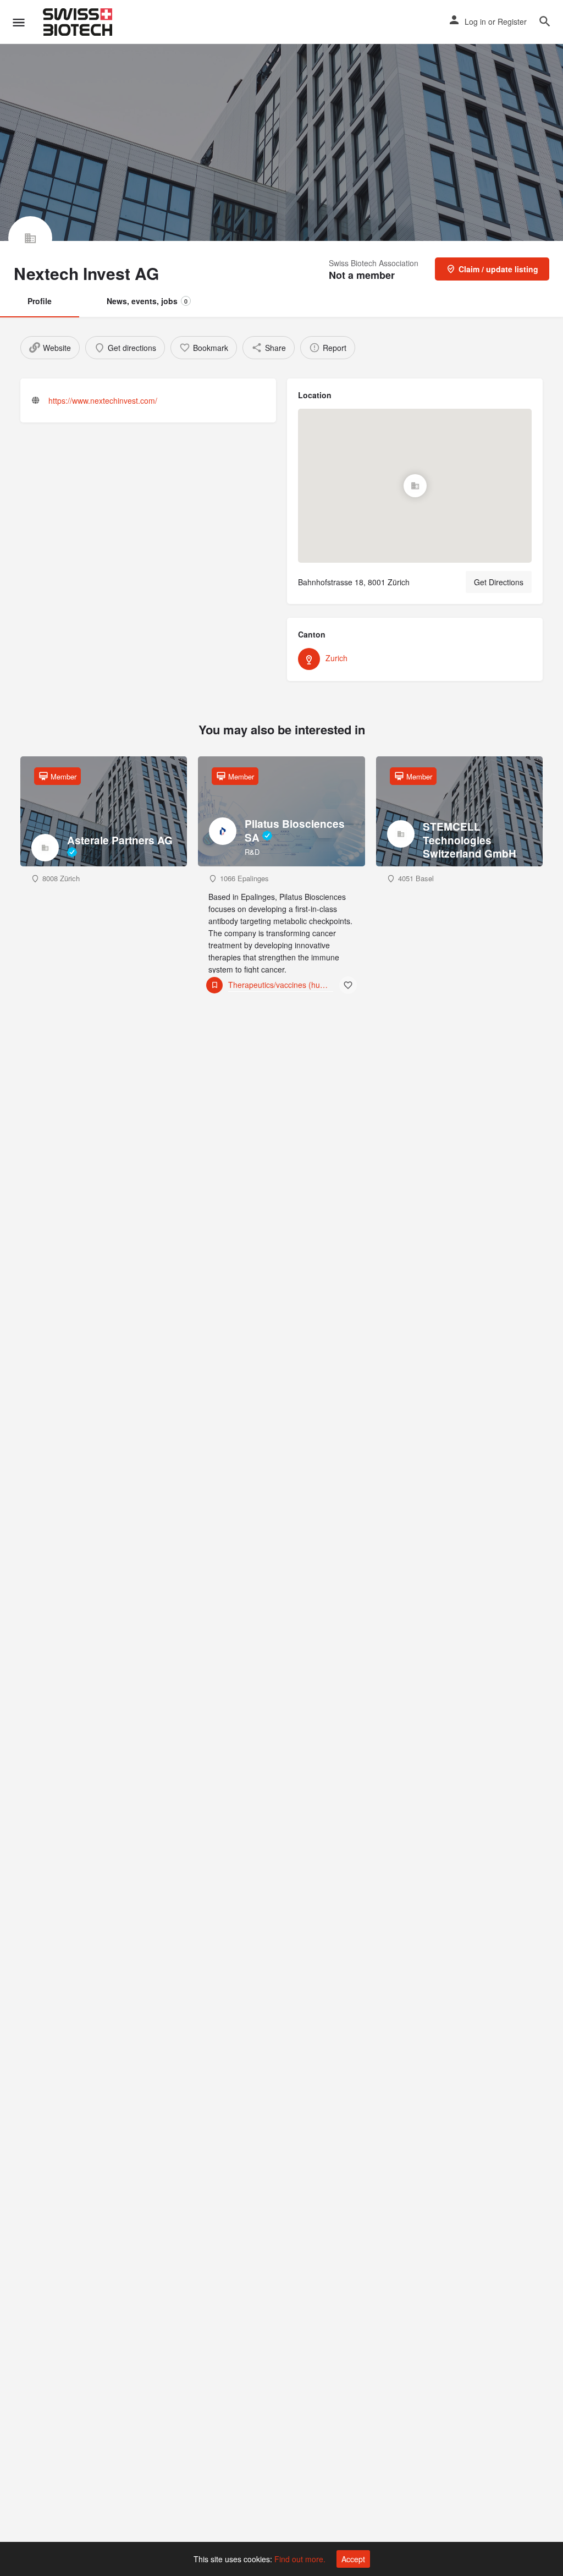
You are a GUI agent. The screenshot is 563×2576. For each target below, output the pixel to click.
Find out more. (300, 2559)
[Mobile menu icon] (19, 22)
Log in (475, 21)
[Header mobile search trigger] (545, 21)
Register (512, 21)
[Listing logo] (30, 238)
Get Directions (499, 582)
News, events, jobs (147, 301)
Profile (40, 301)
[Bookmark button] (348, 985)
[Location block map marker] (415, 486)
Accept (353, 2559)
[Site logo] (79, 22)
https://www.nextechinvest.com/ (103, 400)
